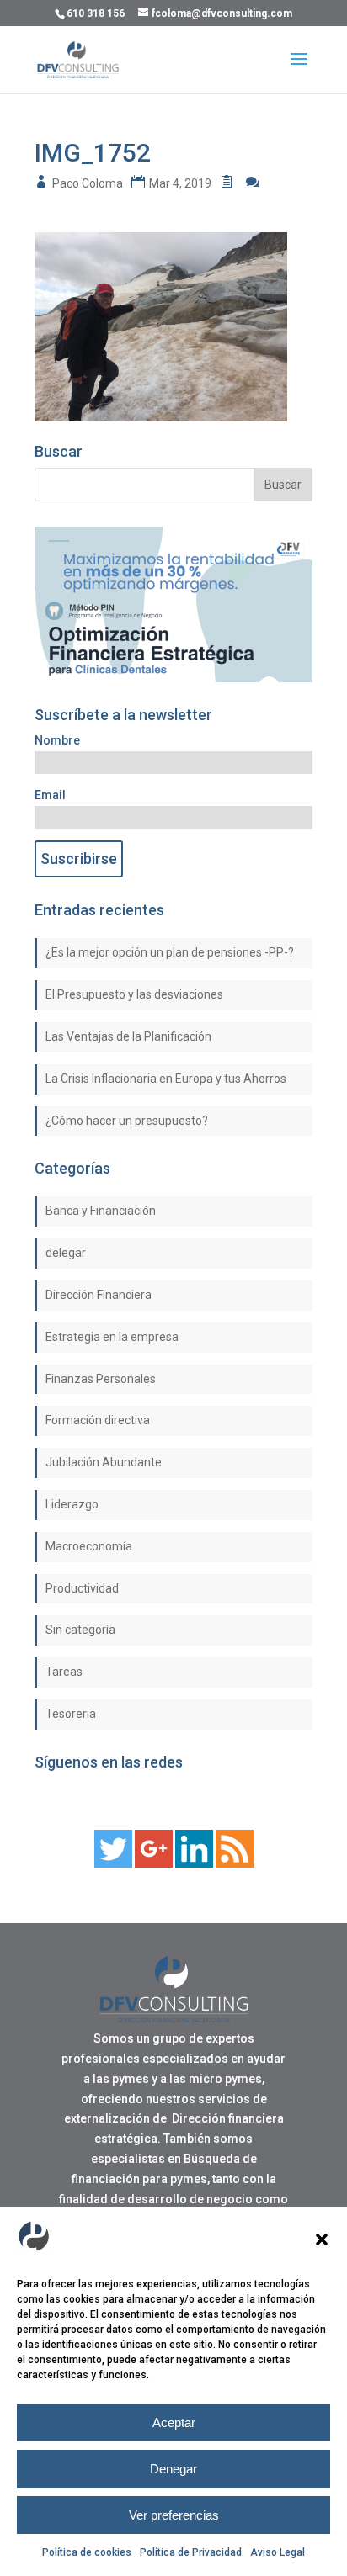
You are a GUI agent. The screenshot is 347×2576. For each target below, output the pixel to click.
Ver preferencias (174, 2515)
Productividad (82, 1588)
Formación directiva (98, 1420)
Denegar (173, 2469)
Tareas (64, 1672)
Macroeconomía (89, 1546)
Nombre (57, 740)
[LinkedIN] (194, 1863)
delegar (66, 1253)
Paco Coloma (88, 183)
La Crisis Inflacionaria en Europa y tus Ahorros (166, 1079)
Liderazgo (72, 1504)
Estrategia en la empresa (112, 1337)
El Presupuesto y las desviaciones (134, 994)
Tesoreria (71, 1714)
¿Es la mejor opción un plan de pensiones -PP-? (170, 952)
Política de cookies (87, 2552)
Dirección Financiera (99, 1295)
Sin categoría (80, 1630)
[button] (322, 2239)
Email (50, 795)
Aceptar (174, 2422)
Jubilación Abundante (104, 1462)
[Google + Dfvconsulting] (154, 1863)
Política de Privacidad (191, 2552)
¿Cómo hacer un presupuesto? (127, 1121)
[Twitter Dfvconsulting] (113, 1863)
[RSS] (235, 1863)
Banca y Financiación (101, 1211)
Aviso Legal (278, 2552)
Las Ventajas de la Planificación (128, 1036)
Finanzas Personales (101, 1379)
